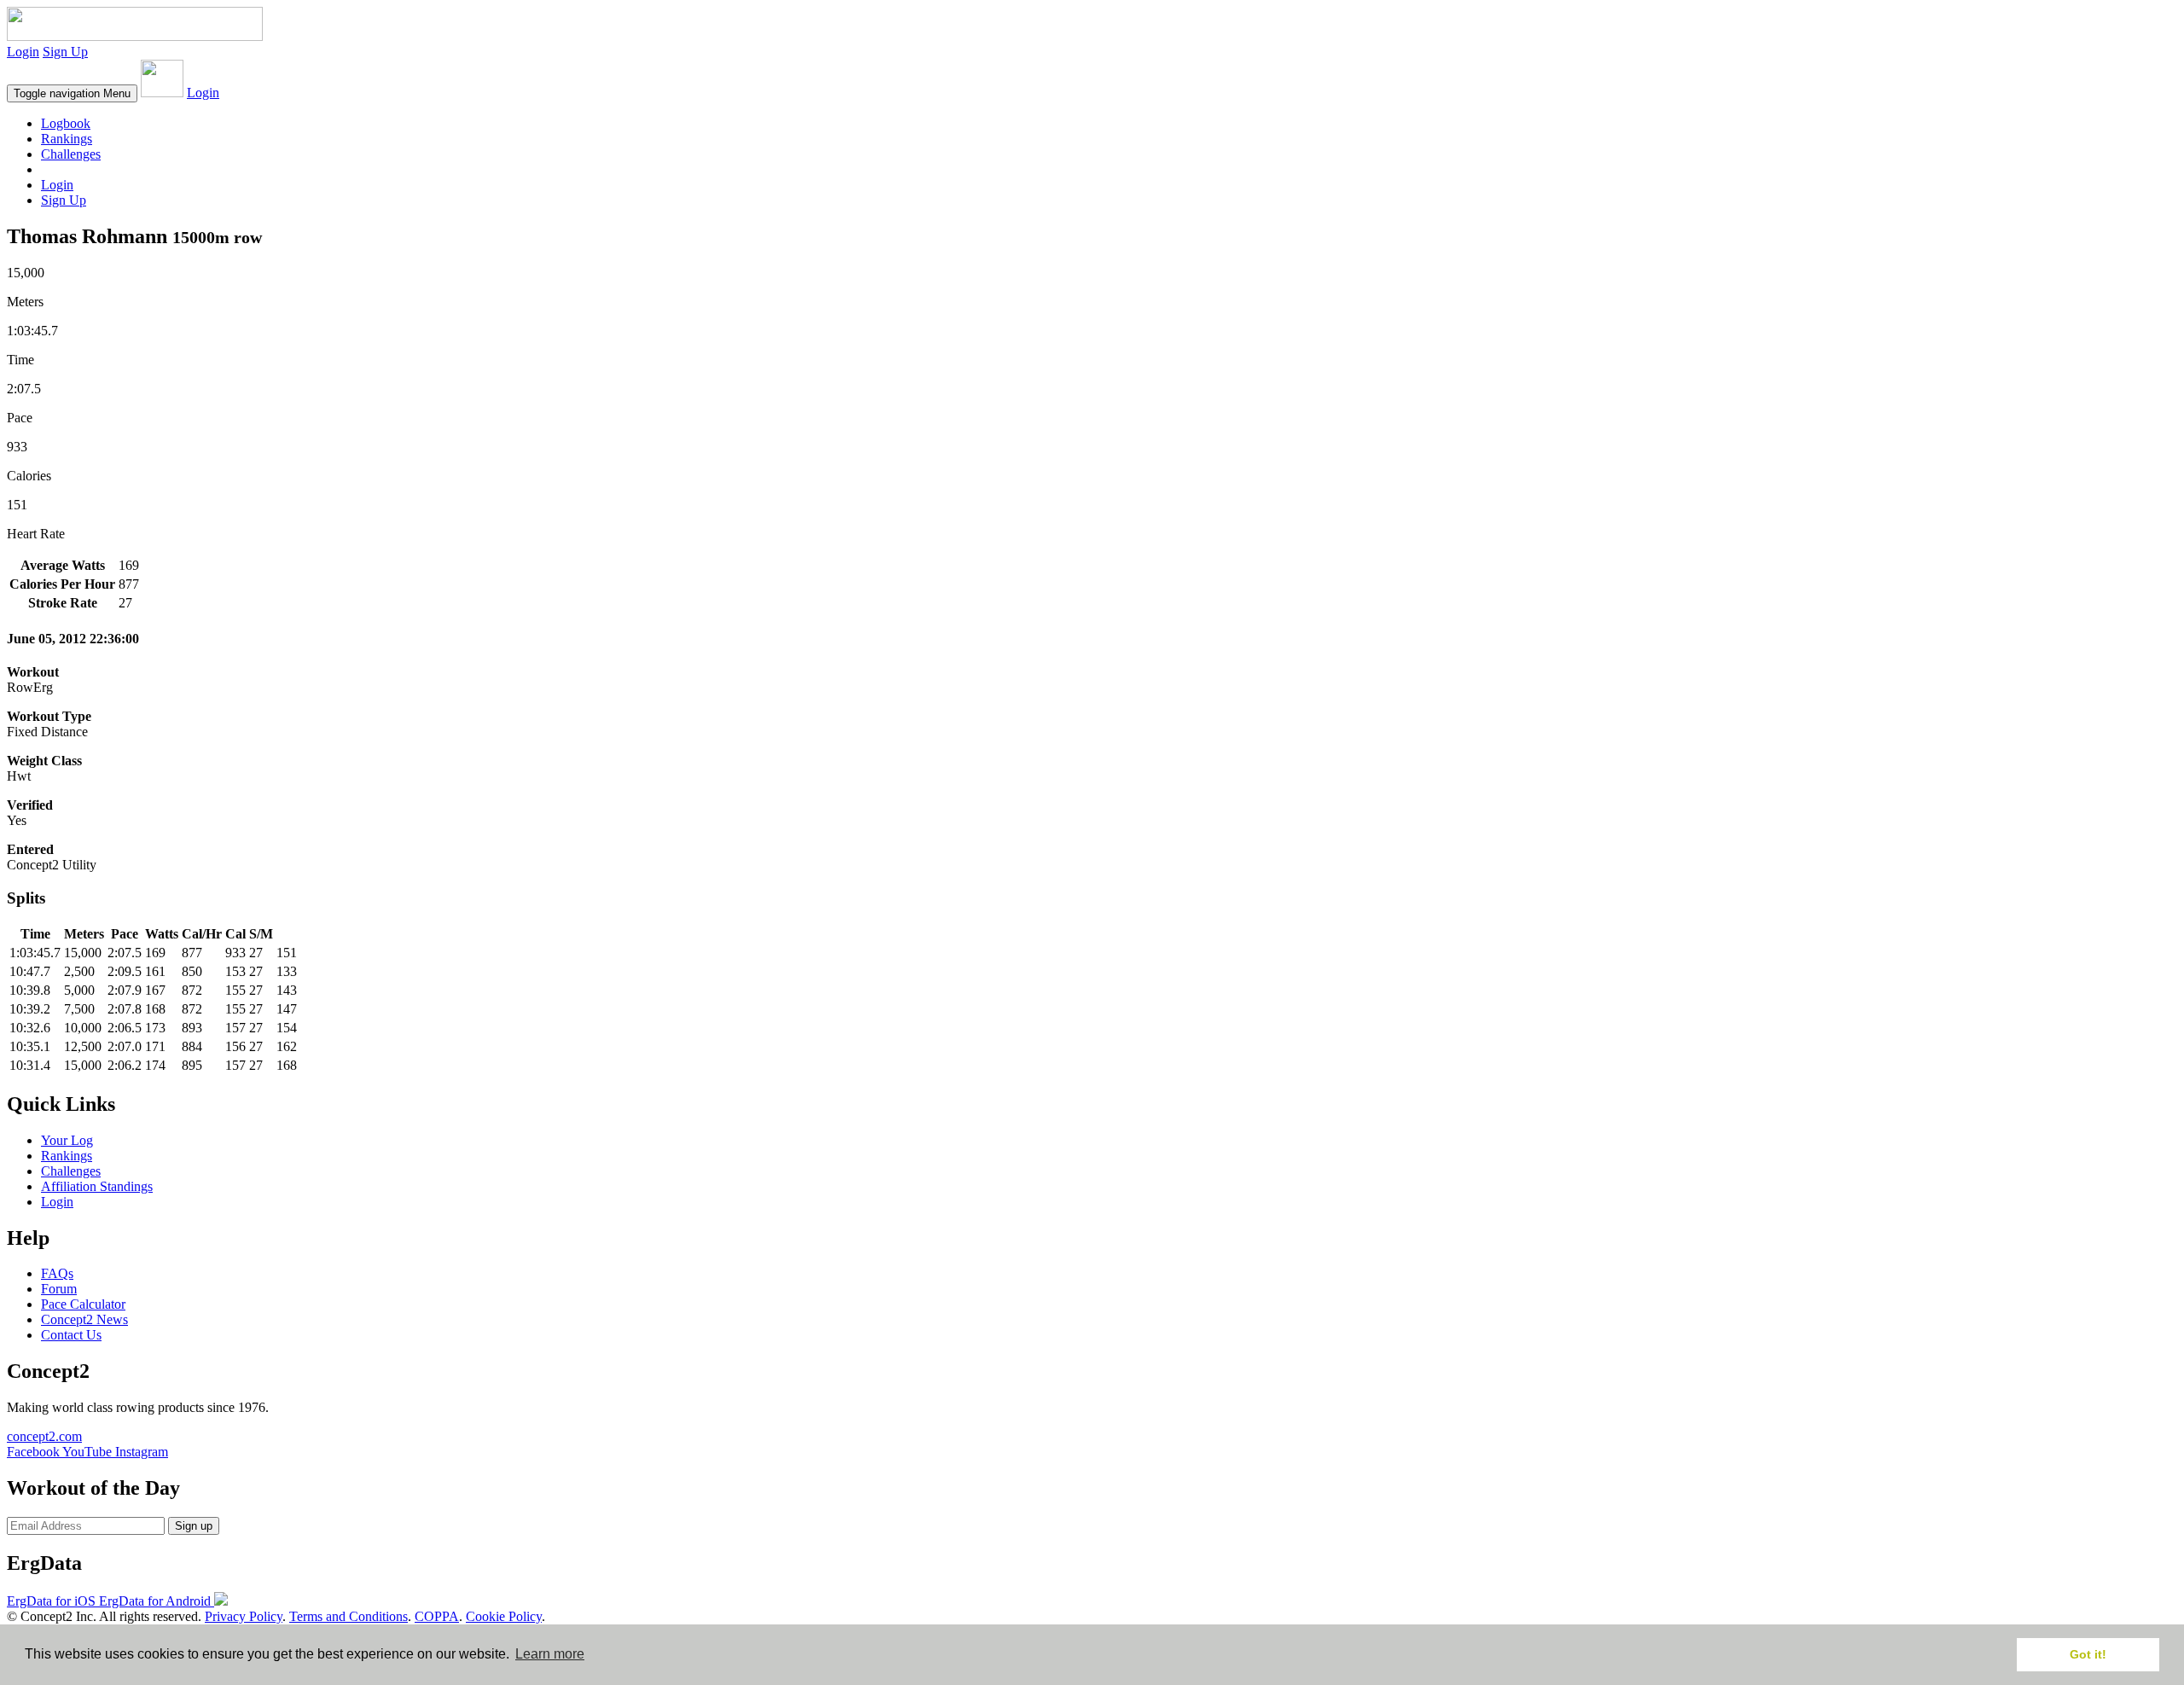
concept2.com (44, 1436)
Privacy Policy (244, 1616)
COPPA (437, 1616)
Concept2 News (84, 1319)
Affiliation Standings (97, 1186)
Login (23, 52)
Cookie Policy (504, 1616)
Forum (59, 1289)
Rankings (67, 139)
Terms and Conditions (349, 1616)
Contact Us (71, 1335)
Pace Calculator (83, 1304)
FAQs (57, 1273)
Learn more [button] (550, 1654)
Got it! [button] (2088, 1654)
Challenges (71, 154)
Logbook (66, 123)
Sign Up (65, 52)
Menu (72, 93)
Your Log (67, 1140)
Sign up (194, 1526)
